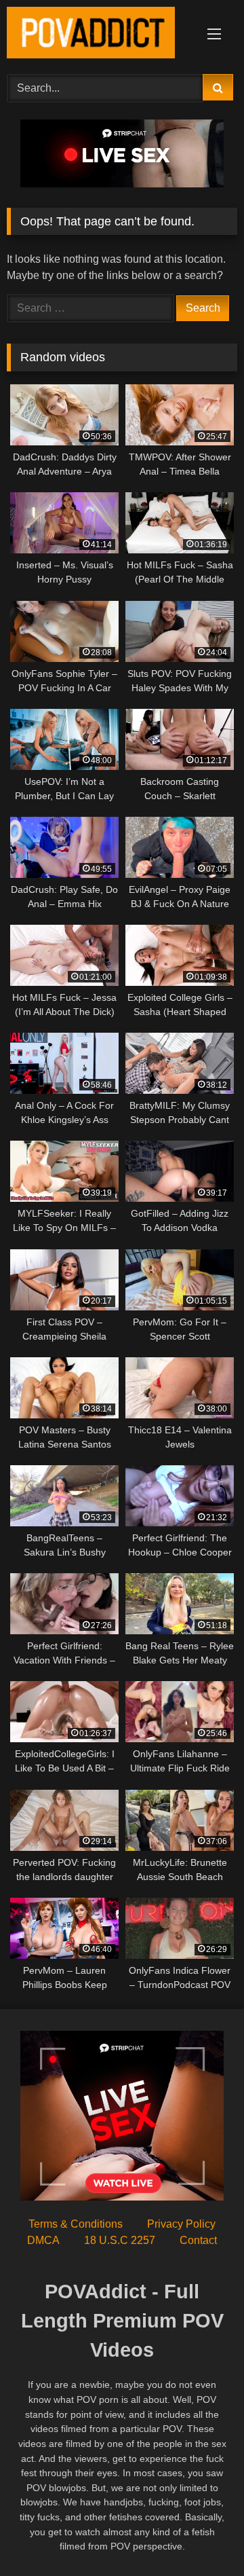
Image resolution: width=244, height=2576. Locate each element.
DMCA (43, 2240)
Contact (198, 2240)
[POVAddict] (100, 35)
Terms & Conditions (76, 2224)
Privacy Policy (181, 2224)
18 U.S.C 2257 (120, 2240)
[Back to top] (202, 2536)
